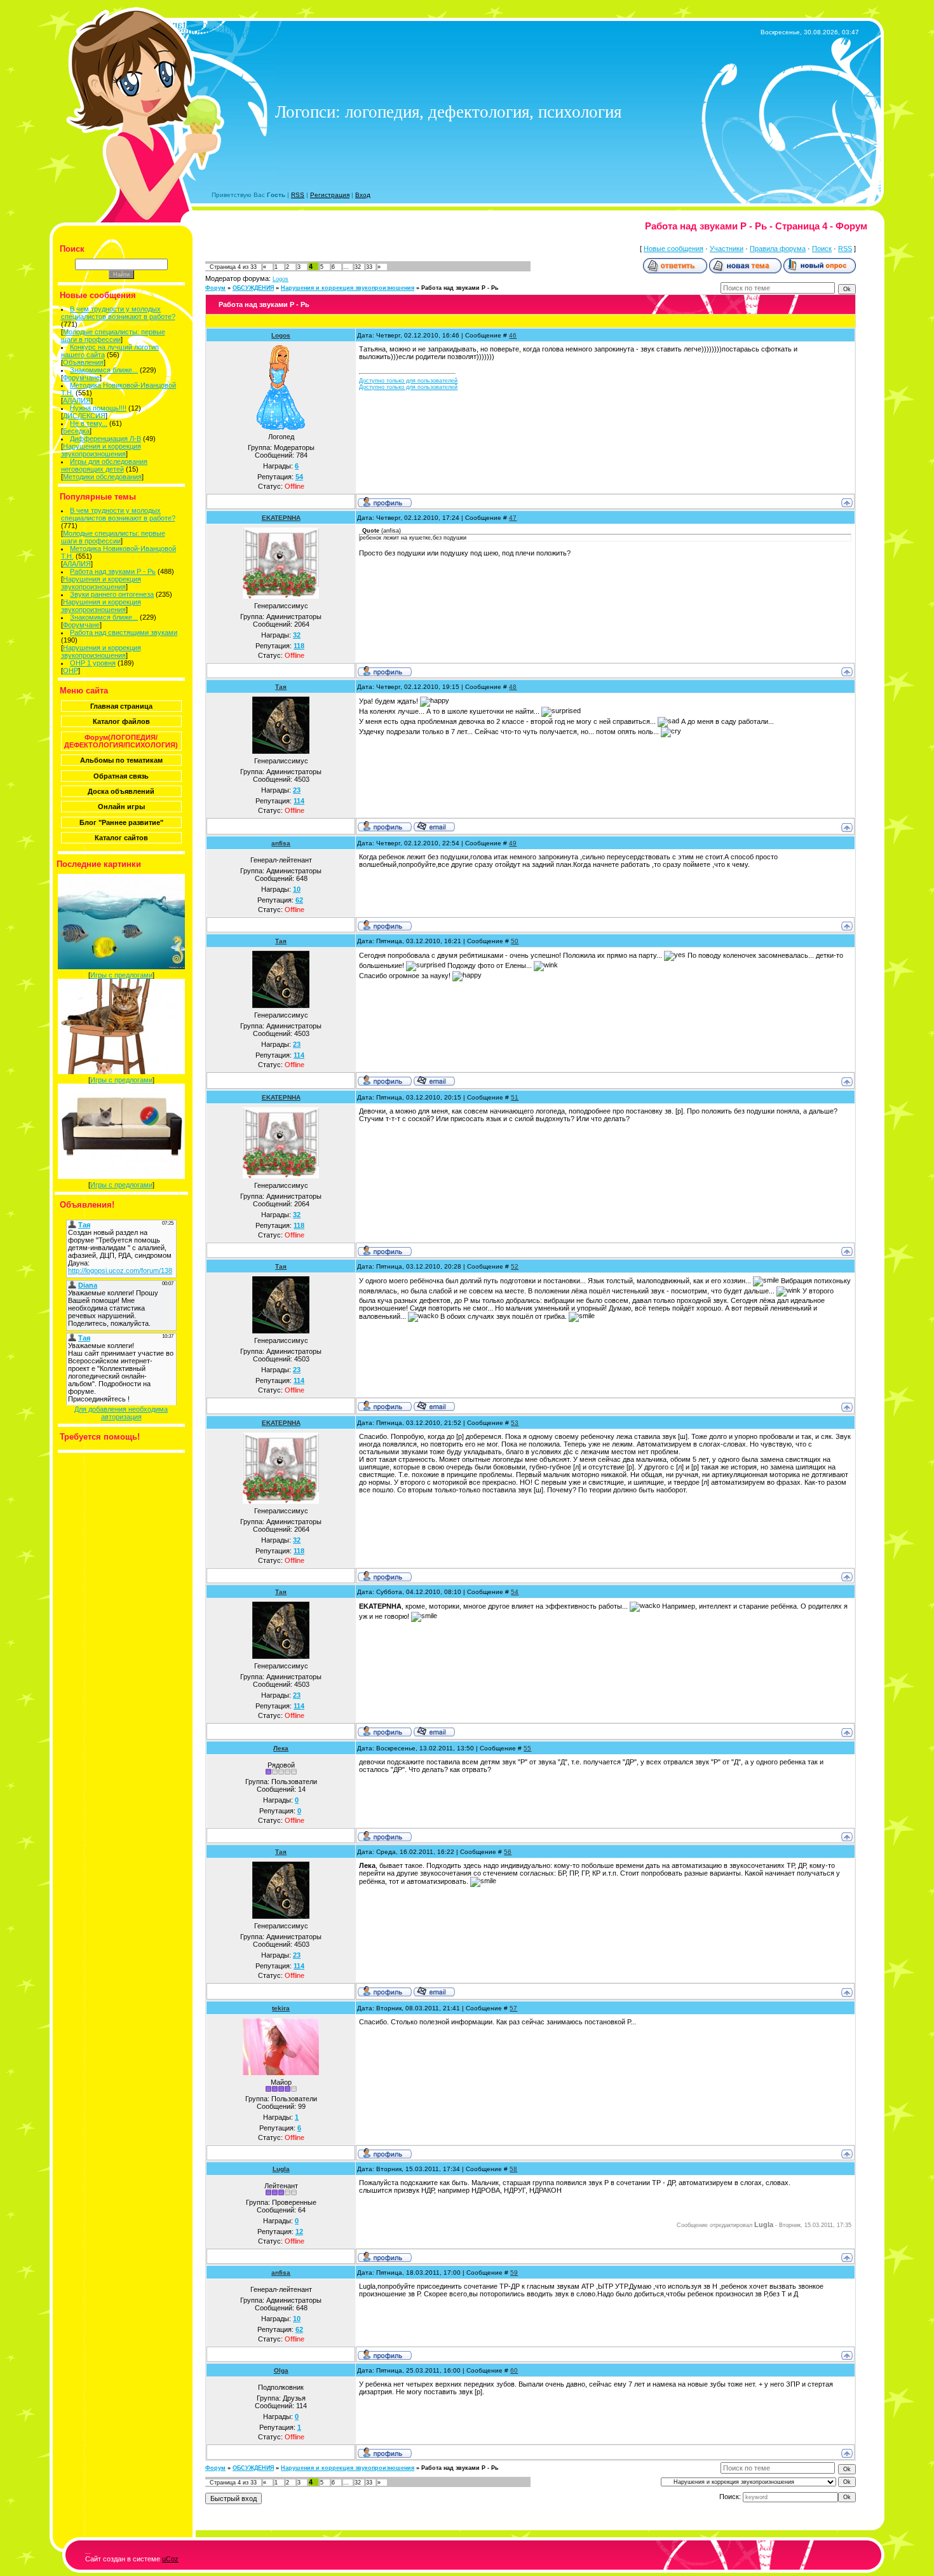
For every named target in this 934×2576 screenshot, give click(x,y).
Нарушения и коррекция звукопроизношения (101, 450)
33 (369, 267)
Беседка (76, 431)
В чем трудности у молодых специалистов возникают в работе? (118, 313)
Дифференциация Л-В (105, 439)
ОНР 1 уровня (93, 663)
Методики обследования (102, 477)
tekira (281, 2008)
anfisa (281, 843)
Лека (281, 1748)
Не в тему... (89, 423)
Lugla (281, 2169)
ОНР (71, 671)
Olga (281, 2370)
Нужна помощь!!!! (98, 408)
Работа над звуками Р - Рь (113, 571)
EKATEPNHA (281, 518)
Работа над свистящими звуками (124, 632)
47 (513, 518)
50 (515, 941)
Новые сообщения (673, 249)
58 (513, 2169)
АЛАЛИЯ (77, 400)
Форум (215, 288)
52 (515, 1266)
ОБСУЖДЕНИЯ (253, 288)
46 (513, 335)
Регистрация (330, 195)
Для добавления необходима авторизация (121, 1413)
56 (508, 1852)
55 (527, 1748)
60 (514, 2370)
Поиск (822, 249)
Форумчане (81, 378)
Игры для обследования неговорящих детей (105, 465)
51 (515, 1097)
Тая (281, 687)
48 (513, 687)
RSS (298, 195)
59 (514, 2273)
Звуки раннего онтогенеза (112, 594)
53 (515, 1423)
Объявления (83, 362)
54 (515, 1592)
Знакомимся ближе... (104, 370)
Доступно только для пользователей (408, 381)
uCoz (170, 2559)
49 (513, 843)
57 (513, 2008)
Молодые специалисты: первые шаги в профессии (113, 336)
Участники (727, 249)
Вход (363, 195)
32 (358, 267)
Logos (281, 279)
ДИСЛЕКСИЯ (84, 416)
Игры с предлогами (121, 975)
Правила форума (778, 249)
